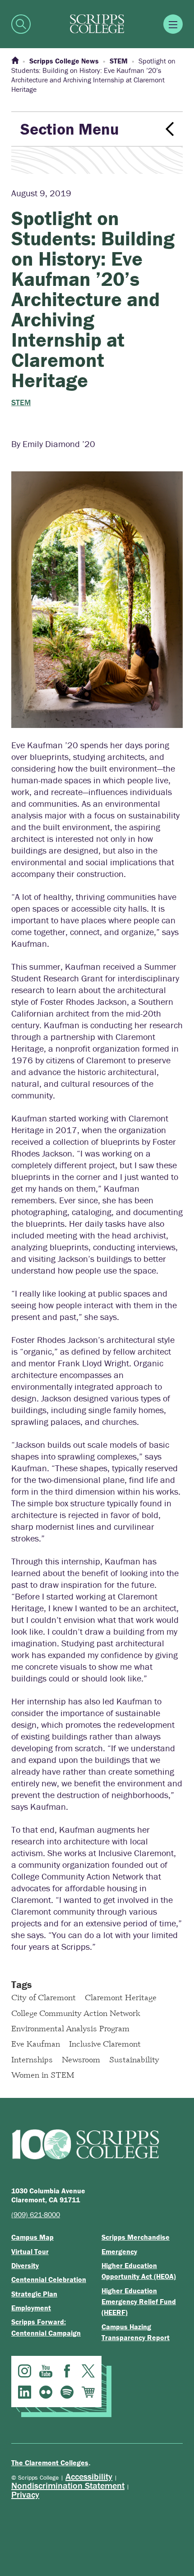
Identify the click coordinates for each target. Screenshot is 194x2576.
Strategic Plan (34, 2294)
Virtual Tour (30, 2251)
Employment (31, 2308)
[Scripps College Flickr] (46, 2392)
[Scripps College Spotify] (67, 2392)
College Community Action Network (76, 2013)
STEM (21, 402)
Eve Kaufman (36, 2043)
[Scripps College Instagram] (25, 2371)
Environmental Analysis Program (70, 2028)
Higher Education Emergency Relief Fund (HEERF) (139, 2302)
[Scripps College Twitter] (88, 2371)
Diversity (25, 2265)
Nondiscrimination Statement (68, 2485)
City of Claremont (44, 1997)
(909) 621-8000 (36, 2214)
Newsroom (81, 2059)
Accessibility (89, 2476)
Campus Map (32, 2237)
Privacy (25, 2494)
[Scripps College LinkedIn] (25, 2392)
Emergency (119, 2251)
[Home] (15, 61)
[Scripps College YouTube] (46, 2371)
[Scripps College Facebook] (67, 2371)
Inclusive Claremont (105, 2043)
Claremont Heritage (121, 1997)
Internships (32, 2059)
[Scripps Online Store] (88, 2392)
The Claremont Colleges (50, 2463)
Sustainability (134, 2059)
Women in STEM (43, 2074)
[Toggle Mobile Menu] (173, 24)
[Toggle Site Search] (21, 24)
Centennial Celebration (49, 2279)
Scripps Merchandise (136, 2237)
